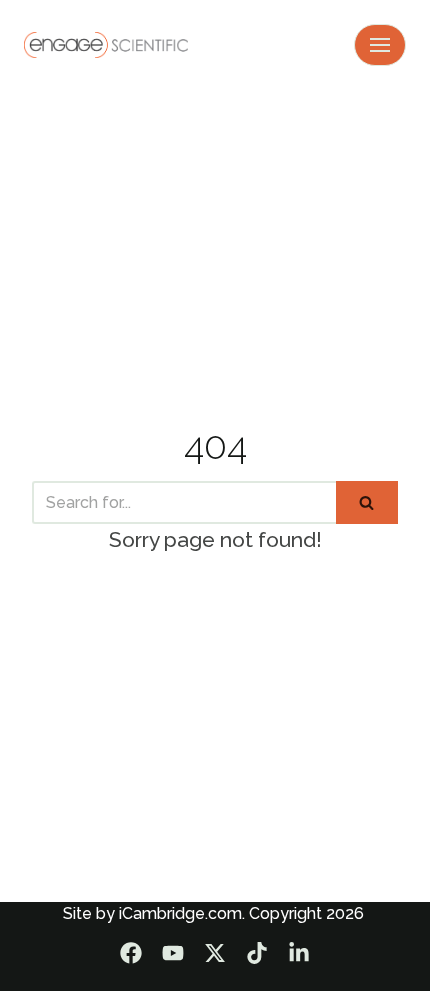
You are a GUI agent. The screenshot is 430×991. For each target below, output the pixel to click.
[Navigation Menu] (380, 45)
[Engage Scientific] (106, 44)
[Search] (367, 502)
